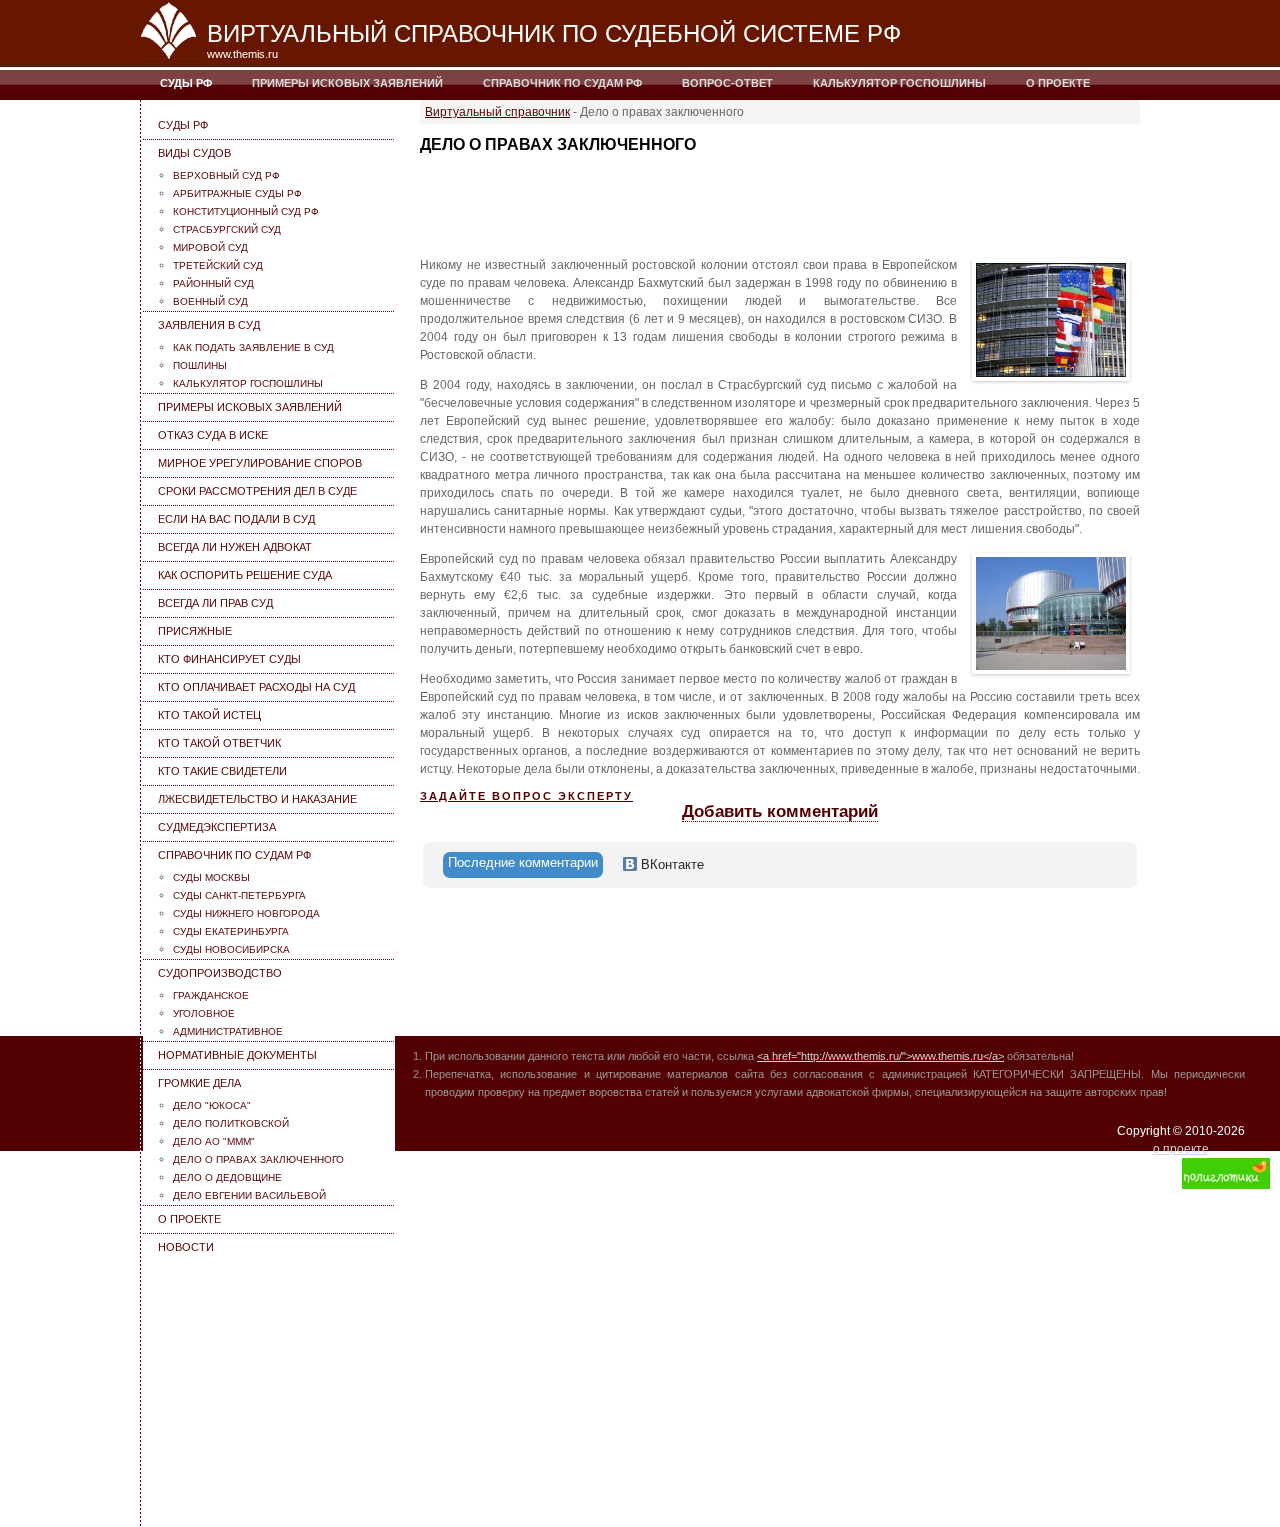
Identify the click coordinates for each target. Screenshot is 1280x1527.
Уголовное (204, 1013)
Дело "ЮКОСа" (212, 1105)
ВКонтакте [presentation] (670, 864)
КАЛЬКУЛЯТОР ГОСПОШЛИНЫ (899, 83)
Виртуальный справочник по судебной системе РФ (554, 33)
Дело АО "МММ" (214, 1141)
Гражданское (211, 995)
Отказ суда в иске (213, 435)
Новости (186, 1247)
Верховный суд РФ (226, 175)
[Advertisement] (270, 1386)
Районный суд (213, 283)
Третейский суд (218, 265)
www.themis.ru (242, 54)
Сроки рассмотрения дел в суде (257, 491)
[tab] (523, 865)
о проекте (1181, 1149)
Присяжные (195, 631)
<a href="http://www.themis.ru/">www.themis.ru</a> (880, 1056)
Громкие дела (199, 1083)
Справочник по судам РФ (562, 83)
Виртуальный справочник (497, 112)
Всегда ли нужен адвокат (235, 547)
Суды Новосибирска (231, 949)
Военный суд (210, 301)
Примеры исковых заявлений (347, 83)
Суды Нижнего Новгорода (246, 913)
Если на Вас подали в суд (236, 519)
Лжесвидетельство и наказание (257, 799)
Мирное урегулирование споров (260, 463)
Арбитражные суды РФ (237, 193)
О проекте (1058, 83)
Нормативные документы (237, 1055)
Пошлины (200, 365)
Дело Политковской (231, 1123)
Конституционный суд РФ (246, 211)
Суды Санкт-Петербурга (239, 895)
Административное (228, 1031)
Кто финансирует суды (229, 659)
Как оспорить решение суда (245, 575)
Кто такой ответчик (219, 743)
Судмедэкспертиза (217, 827)
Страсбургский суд (227, 229)
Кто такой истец (209, 715)
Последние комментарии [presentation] (523, 862)
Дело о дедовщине (227, 1177)
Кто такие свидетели (222, 771)
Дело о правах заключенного (258, 1159)
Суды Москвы (211, 877)
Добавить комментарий (780, 811)
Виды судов (194, 153)
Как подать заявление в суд (253, 347)
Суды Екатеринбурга (231, 931)
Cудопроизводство (220, 973)
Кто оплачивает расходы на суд (256, 687)
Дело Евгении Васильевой (249, 1195)
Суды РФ (186, 83)
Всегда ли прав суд (215, 603)
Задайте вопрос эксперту (526, 796)
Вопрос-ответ (727, 83)
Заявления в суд (209, 325)
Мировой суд (210, 247)
